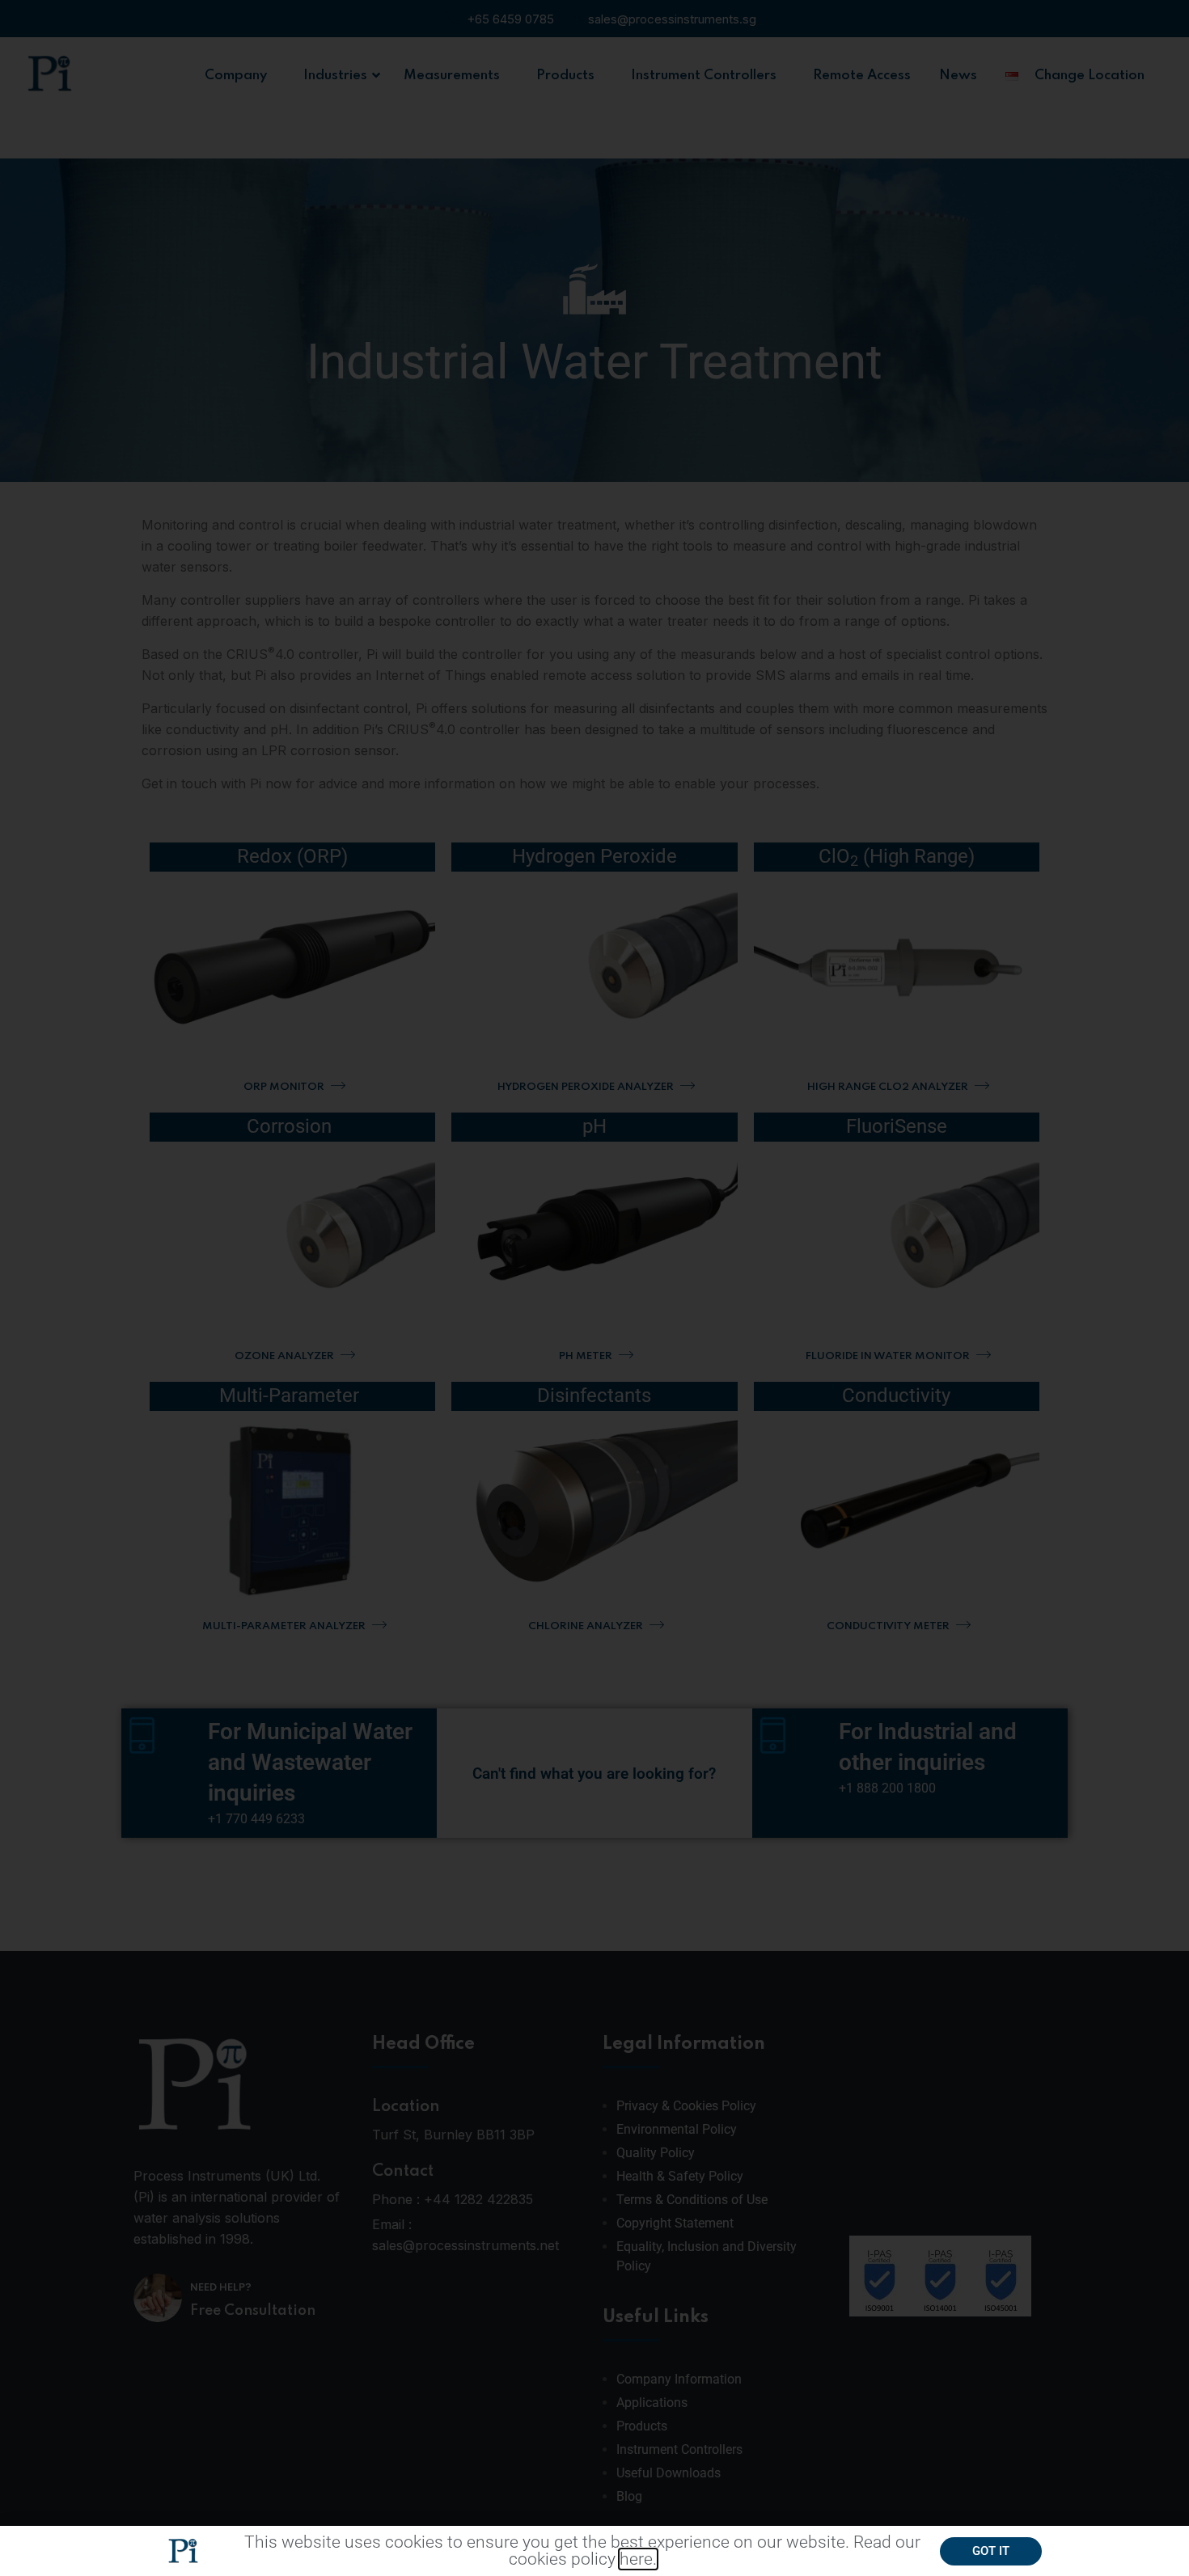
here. (638, 2559)
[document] (594, 1288)
